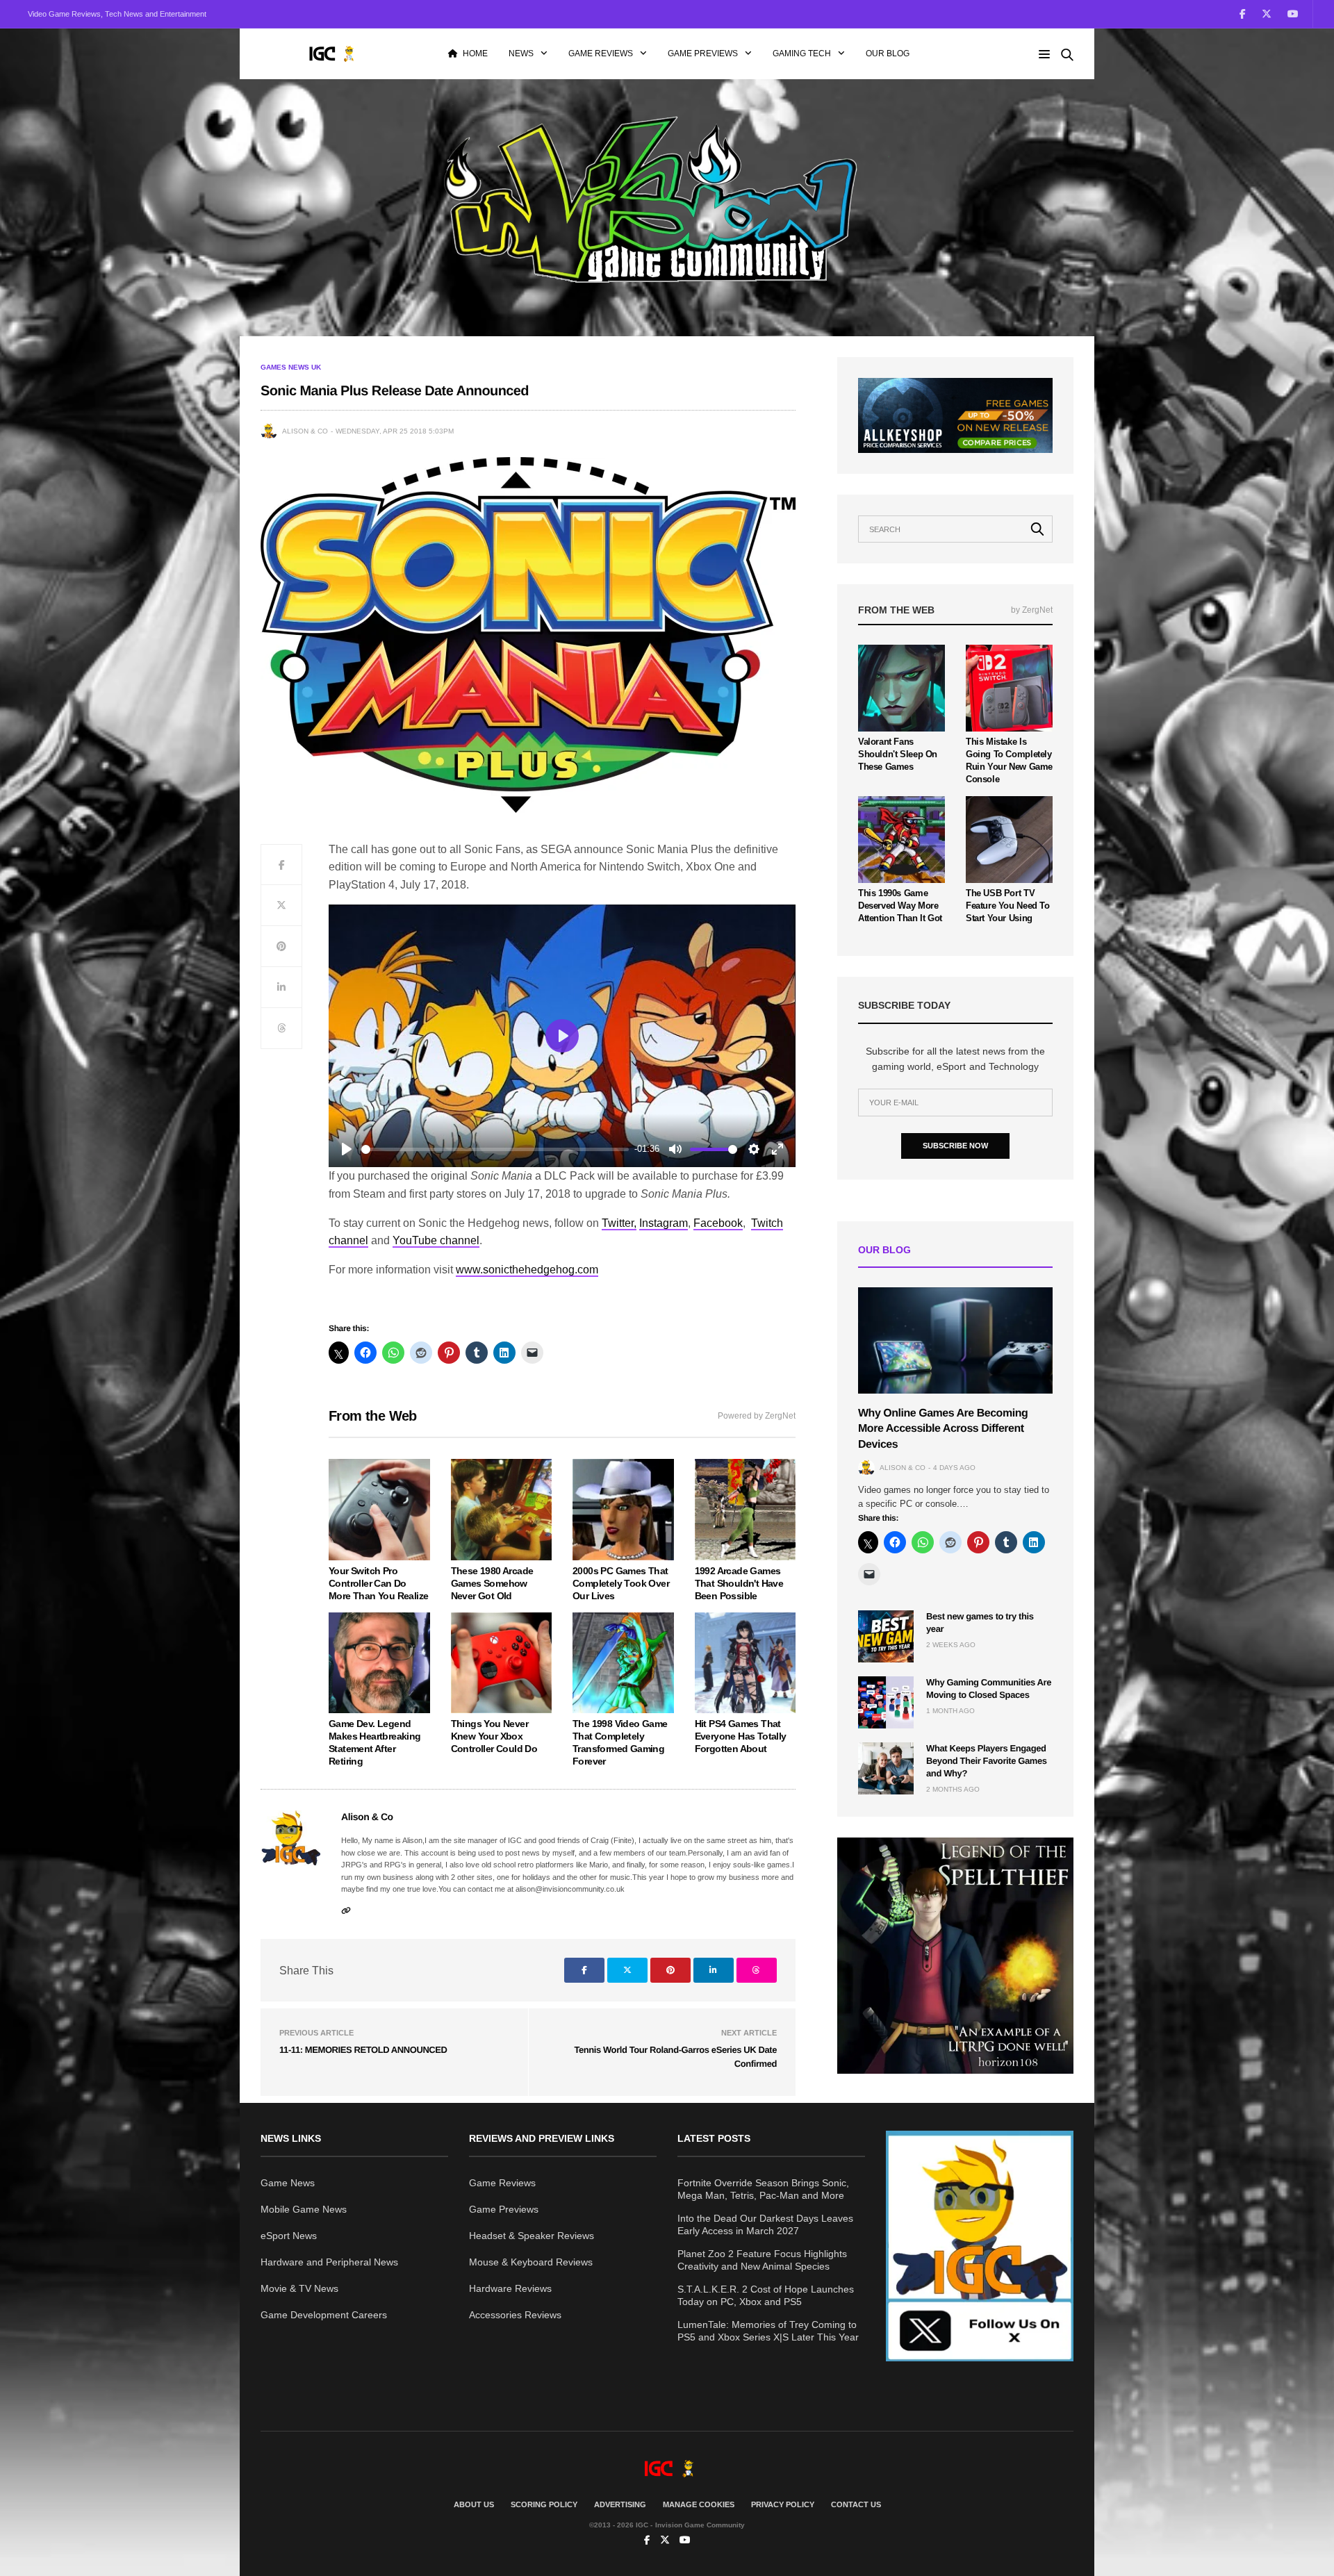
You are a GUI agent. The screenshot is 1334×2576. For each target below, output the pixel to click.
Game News (288, 2183)
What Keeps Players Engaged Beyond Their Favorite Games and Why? (987, 1761)
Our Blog (888, 53)
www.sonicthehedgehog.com (527, 1270)
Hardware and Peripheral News (329, 2262)
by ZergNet (1032, 610)
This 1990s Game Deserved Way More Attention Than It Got (900, 906)
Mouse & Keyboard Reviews (531, 2262)
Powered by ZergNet (757, 1416)
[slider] (495, 1149)
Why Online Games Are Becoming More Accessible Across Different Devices (943, 1429)
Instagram (664, 1223)
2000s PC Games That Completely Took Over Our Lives (621, 1583)
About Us (474, 2504)
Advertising (620, 2504)
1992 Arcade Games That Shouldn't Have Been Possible (739, 1583)
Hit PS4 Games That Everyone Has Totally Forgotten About (741, 1736)
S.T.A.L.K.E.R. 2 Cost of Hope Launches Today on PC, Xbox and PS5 (766, 2295)
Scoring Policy (544, 2504)
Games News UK (291, 368)
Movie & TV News (299, 2288)
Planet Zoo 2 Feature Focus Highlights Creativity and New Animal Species (762, 2260)
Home (475, 53)
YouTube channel (436, 1240)
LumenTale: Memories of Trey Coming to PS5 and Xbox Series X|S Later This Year (768, 2331)
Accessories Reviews (515, 2315)
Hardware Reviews (510, 2288)
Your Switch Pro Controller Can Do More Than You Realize (378, 1583)
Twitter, (619, 1223)
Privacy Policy (783, 2504)
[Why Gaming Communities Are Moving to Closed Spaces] (886, 1702)
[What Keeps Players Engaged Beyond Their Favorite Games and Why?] (886, 1768)
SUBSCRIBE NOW (955, 1146)
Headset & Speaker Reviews (532, 2236)
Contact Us (856, 2504)
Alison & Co (305, 431)
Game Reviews (601, 53)
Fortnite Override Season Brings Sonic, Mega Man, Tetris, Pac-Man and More (763, 2189)
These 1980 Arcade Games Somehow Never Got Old (492, 1583)
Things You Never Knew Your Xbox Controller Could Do (494, 1736)
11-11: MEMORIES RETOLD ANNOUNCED (363, 2050)
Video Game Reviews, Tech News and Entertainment (117, 14)
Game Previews (703, 53)
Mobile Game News (304, 2209)
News (521, 53)
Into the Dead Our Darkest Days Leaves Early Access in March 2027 (765, 2224)
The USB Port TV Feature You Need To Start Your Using (1008, 906)
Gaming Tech (802, 53)
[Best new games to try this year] (886, 1636)
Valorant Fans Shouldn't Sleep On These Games (898, 754)
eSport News (289, 2236)
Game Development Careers (324, 2315)
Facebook (718, 1223)
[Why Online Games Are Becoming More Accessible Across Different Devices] (955, 1340)
